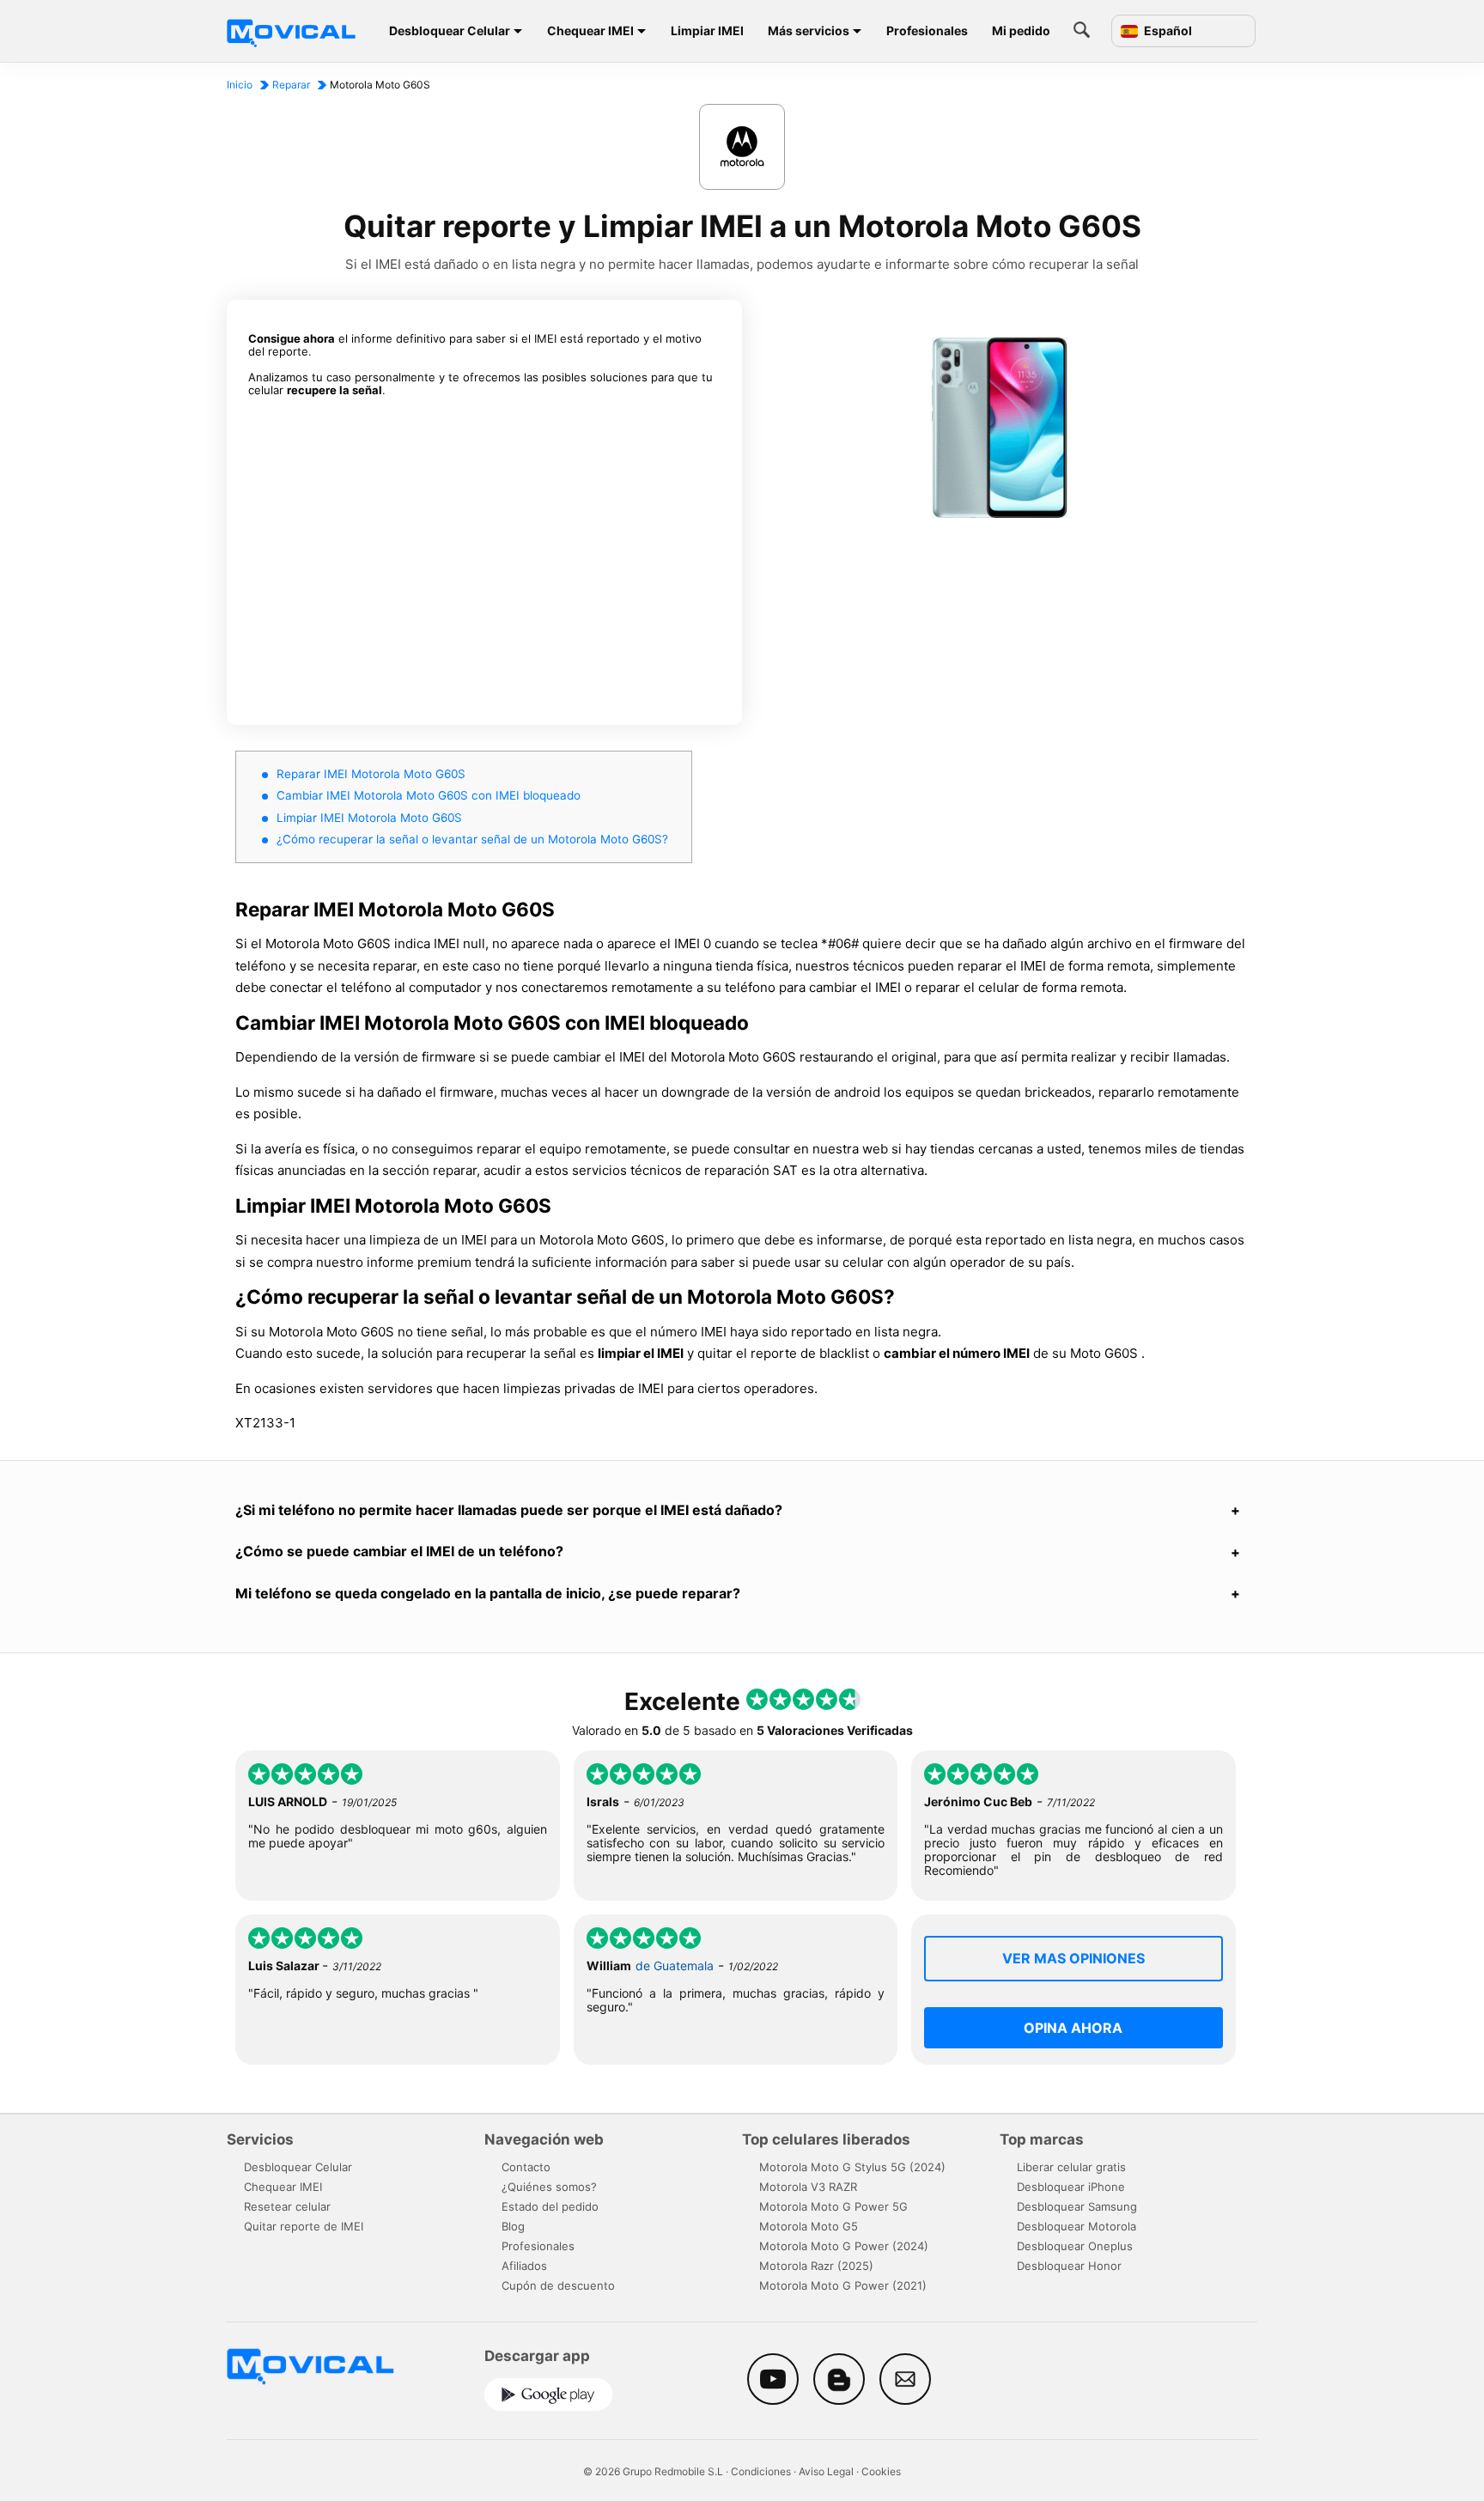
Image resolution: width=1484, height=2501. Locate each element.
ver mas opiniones (1073, 1958)
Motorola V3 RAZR (808, 2187)
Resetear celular (287, 2206)
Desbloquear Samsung (1077, 2206)
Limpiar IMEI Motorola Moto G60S (369, 818)
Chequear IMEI (590, 30)
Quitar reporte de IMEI (304, 2226)
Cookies (881, 2471)
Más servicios (809, 30)
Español (1167, 31)
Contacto (526, 2167)
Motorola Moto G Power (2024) (844, 2246)
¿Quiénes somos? (549, 2187)
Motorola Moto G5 (809, 2226)
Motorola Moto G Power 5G (833, 2206)
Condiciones (761, 2471)
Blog (513, 2226)
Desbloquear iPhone (1071, 2187)
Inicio (240, 85)
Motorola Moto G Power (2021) (843, 2285)
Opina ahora (1073, 2028)
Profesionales (927, 30)
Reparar (291, 85)
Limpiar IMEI (707, 30)
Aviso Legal (826, 2471)
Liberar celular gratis (1071, 2167)
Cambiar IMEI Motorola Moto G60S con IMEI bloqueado (429, 795)
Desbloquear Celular (450, 30)
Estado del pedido (550, 2206)
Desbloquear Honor (1069, 2266)
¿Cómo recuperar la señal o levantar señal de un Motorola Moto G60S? (472, 839)
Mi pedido (1021, 30)
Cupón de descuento (558, 2285)
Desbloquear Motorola (1077, 2226)
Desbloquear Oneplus (1075, 2246)
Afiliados (524, 2266)
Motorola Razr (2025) (816, 2266)
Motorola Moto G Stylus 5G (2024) (852, 2167)
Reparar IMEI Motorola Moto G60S (371, 774)
